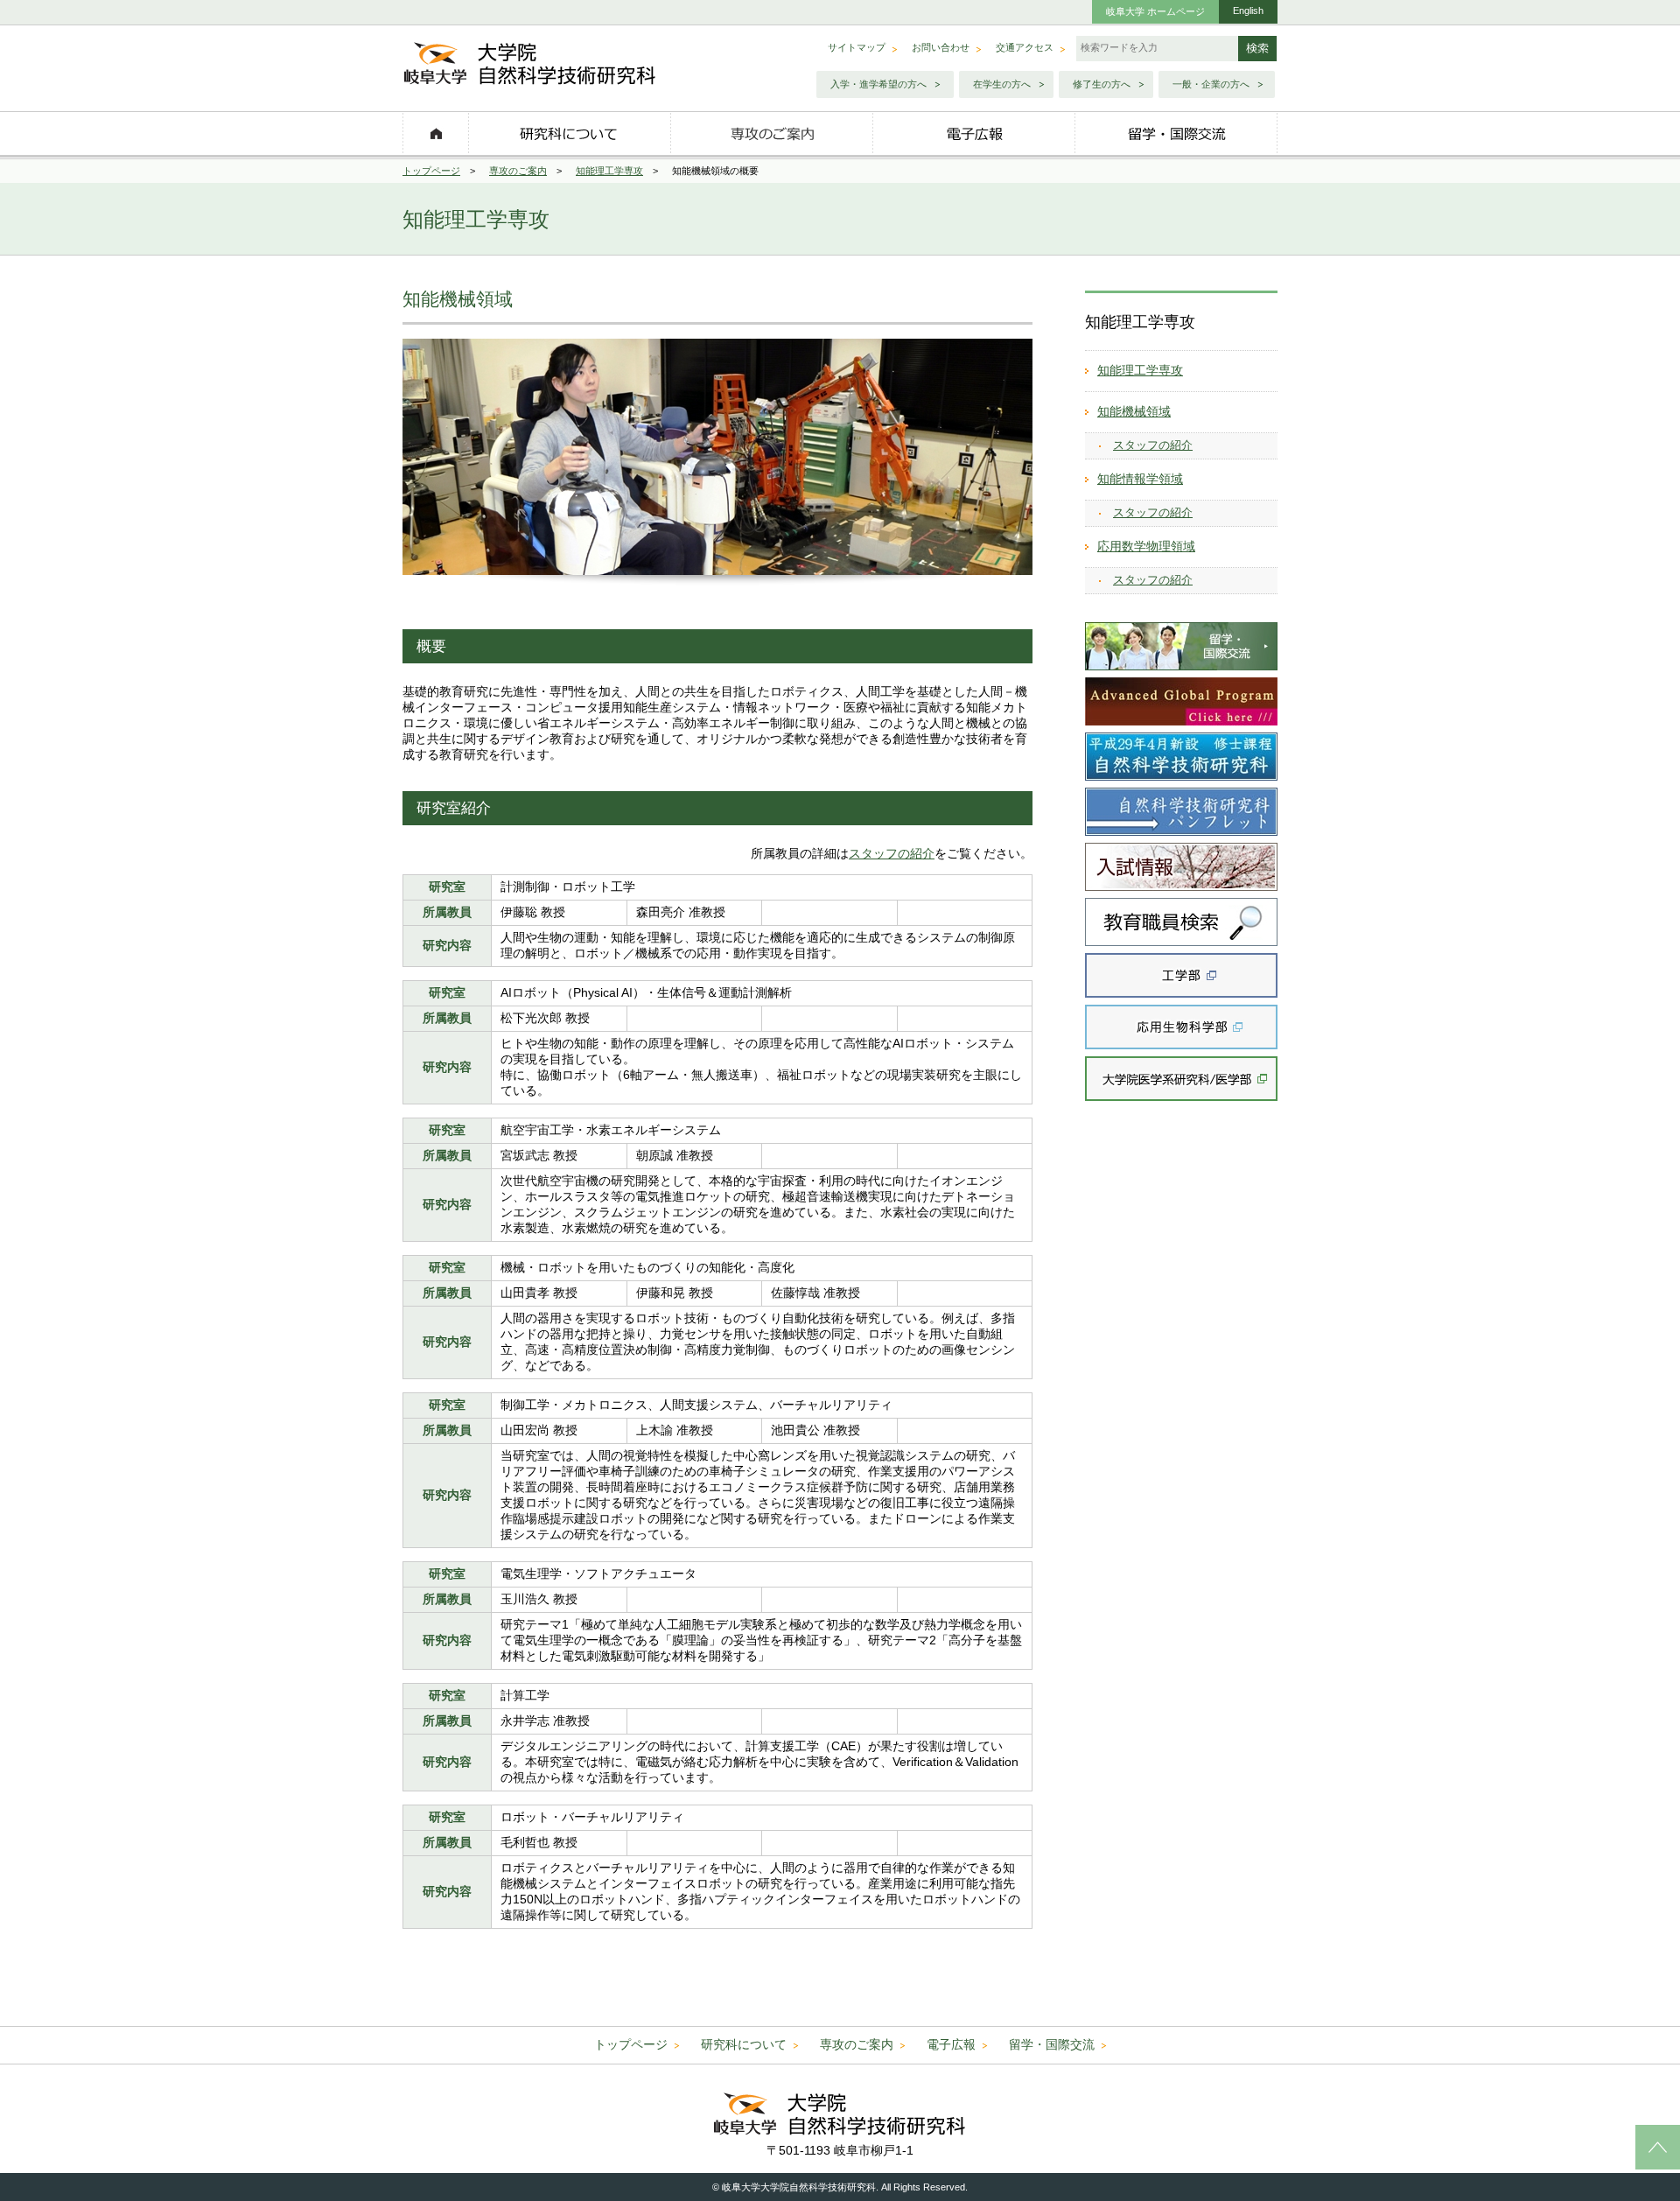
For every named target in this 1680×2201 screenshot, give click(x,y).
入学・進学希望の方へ (878, 84)
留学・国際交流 (1052, 2044)
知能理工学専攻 (609, 171)
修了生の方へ (1102, 84)
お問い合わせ (941, 47)
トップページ (431, 171)
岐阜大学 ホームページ (1155, 11)
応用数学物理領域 (1146, 546)
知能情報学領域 (1140, 479)
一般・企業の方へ (1211, 84)
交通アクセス (1025, 47)
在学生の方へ (1002, 84)
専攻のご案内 (518, 171)
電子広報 (951, 2044)
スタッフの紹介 (892, 853)
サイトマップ (857, 47)
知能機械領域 (1134, 411)
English (1248, 11)
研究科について (744, 2044)
